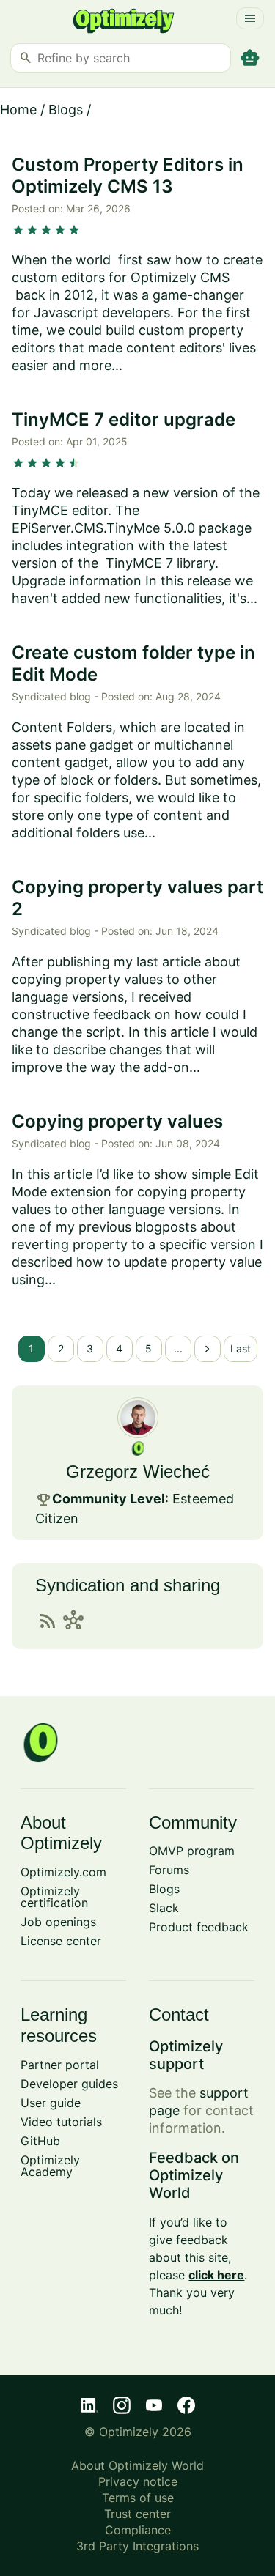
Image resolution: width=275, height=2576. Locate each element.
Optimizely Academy (50, 2166)
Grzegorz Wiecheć (138, 1472)
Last (241, 1348)
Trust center (137, 2514)
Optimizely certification (54, 1897)
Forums (169, 1870)
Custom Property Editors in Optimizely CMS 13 (128, 175)
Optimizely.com (63, 1872)
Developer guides (69, 2084)
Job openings (58, 1922)
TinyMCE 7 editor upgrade (124, 419)
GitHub (40, 2141)
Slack (164, 1908)
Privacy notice (138, 2481)
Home (18, 110)
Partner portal (60, 2065)
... (178, 1348)
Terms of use (138, 2498)
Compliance (138, 2530)
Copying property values (117, 1121)
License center (61, 1941)
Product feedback (199, 1927)
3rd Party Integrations (137, 2546)
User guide (51, 2103)
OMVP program (192, 1851)
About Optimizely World (137, 2465)
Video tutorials (61, 2122)
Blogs (66, 110)
